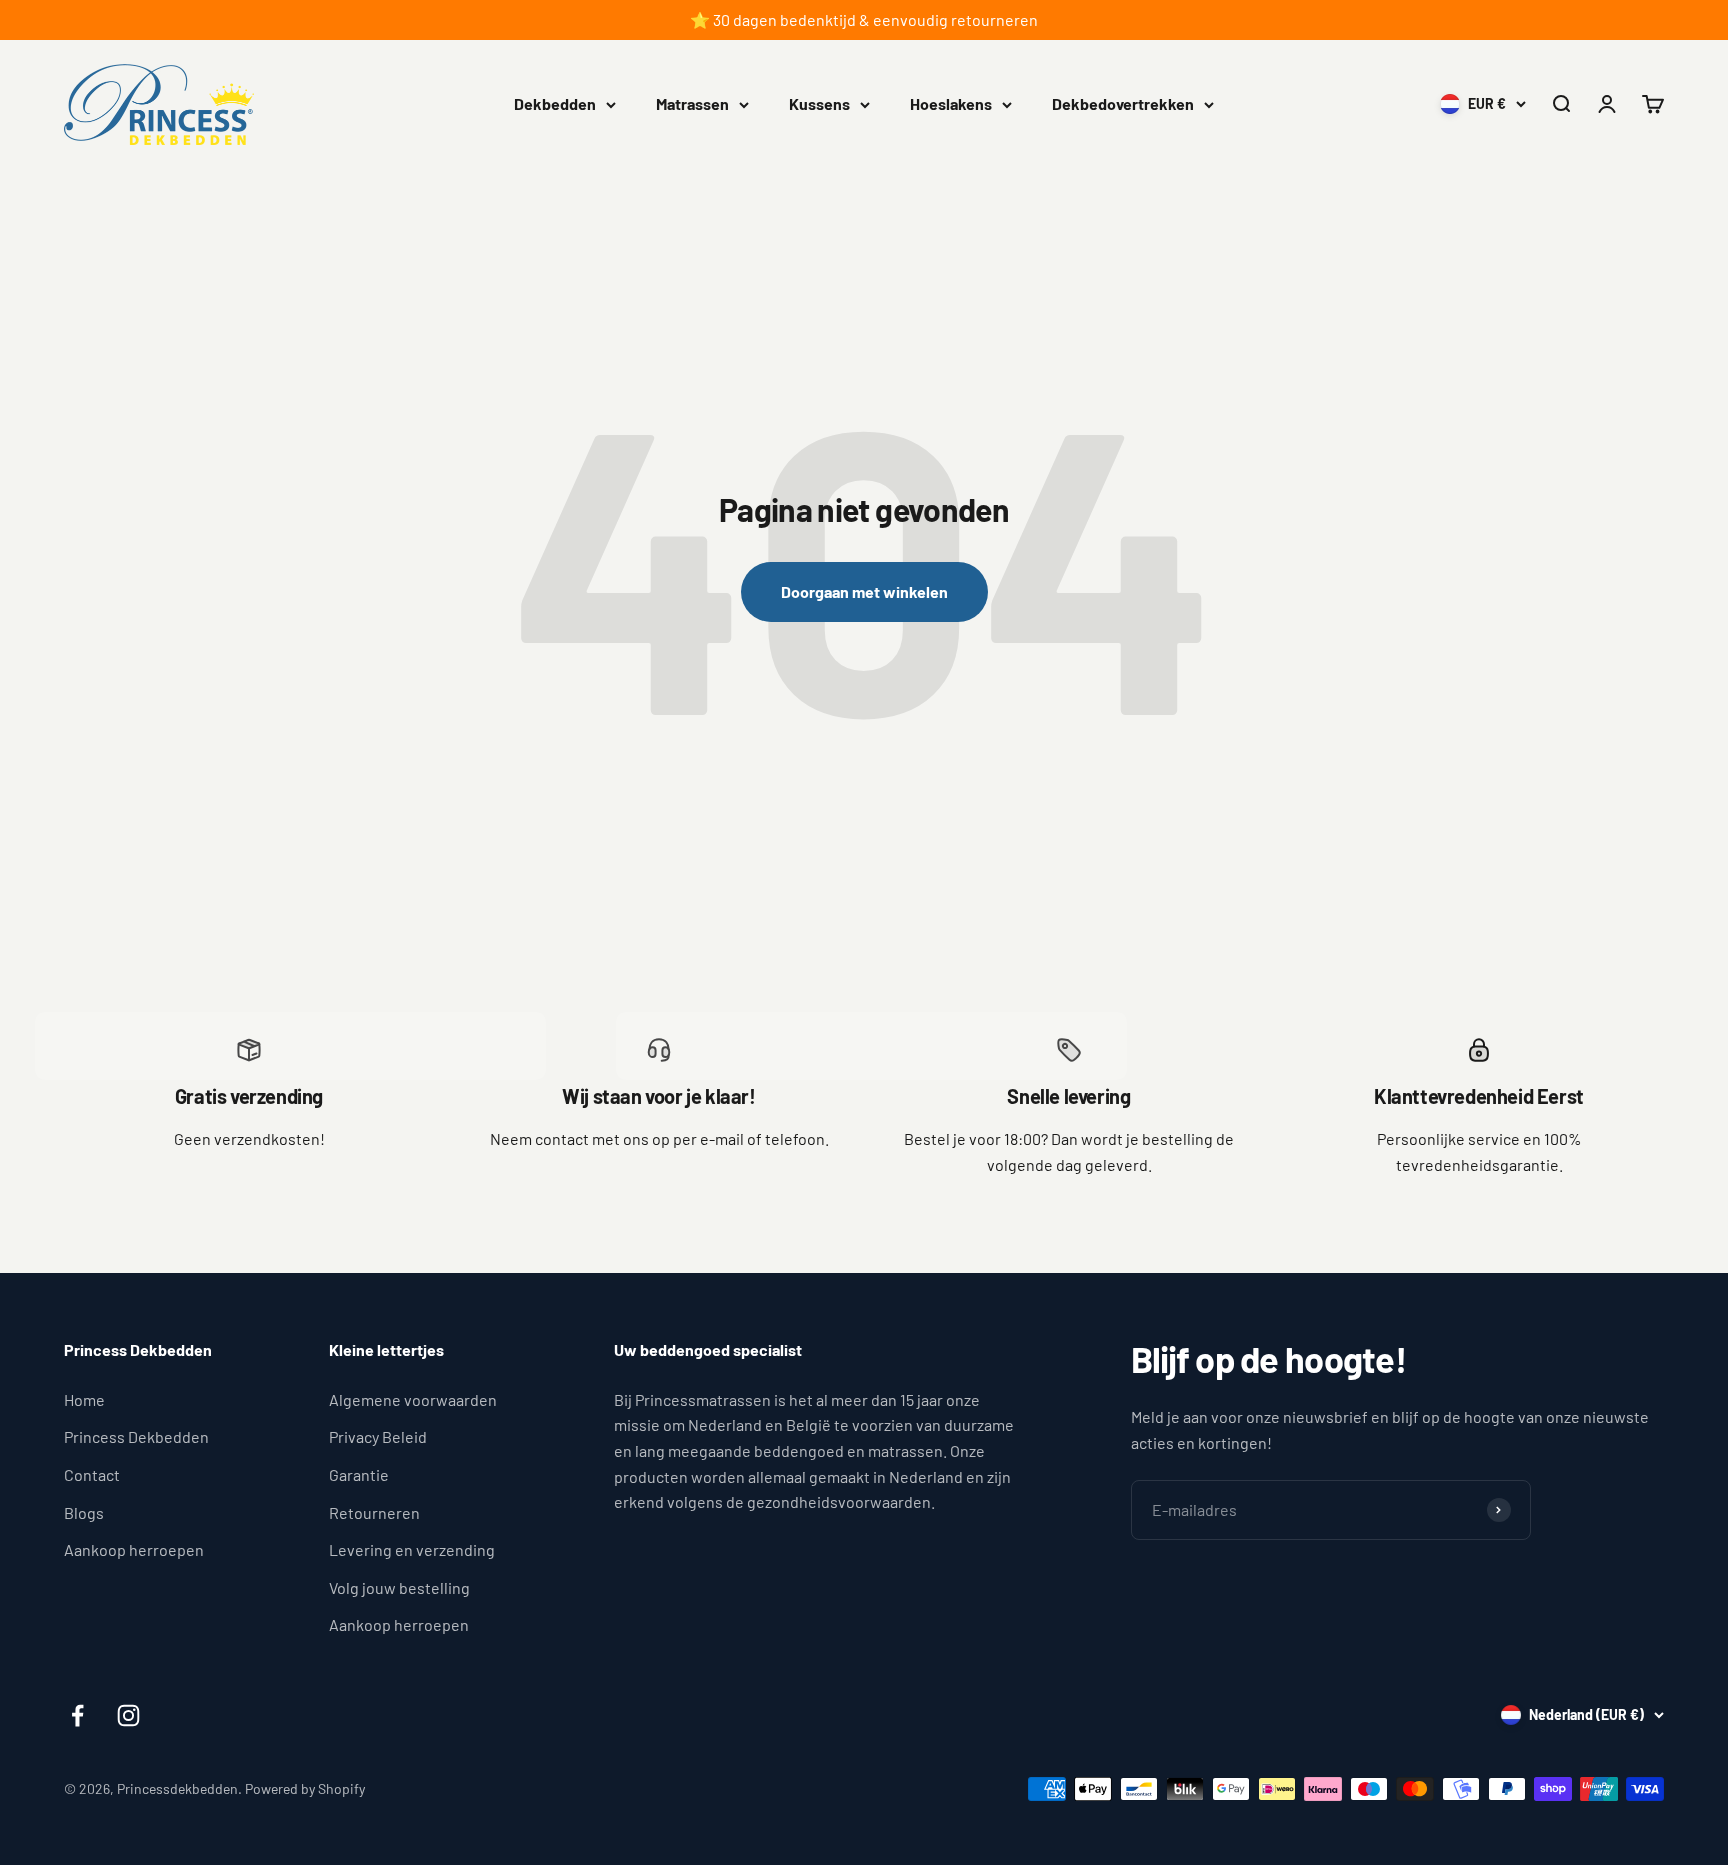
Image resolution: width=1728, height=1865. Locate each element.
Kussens (819, 103)
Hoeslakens (951, 103)
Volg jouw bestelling (399, 1587)
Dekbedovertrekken (1123, 103)
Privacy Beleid (378, 1436)
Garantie (359, 1474)
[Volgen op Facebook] (77, 1715)
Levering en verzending (412, 1549)
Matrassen (692, 103)
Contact (92, 1474)
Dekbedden (555, 103)
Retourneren (374, 1512)
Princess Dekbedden (136, 1436)
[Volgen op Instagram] (128, 1715)
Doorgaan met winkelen (864, 591)
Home (84, 1399)
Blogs (84, 1512)
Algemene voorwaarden (413, 1399)
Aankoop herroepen (134, 1549)
